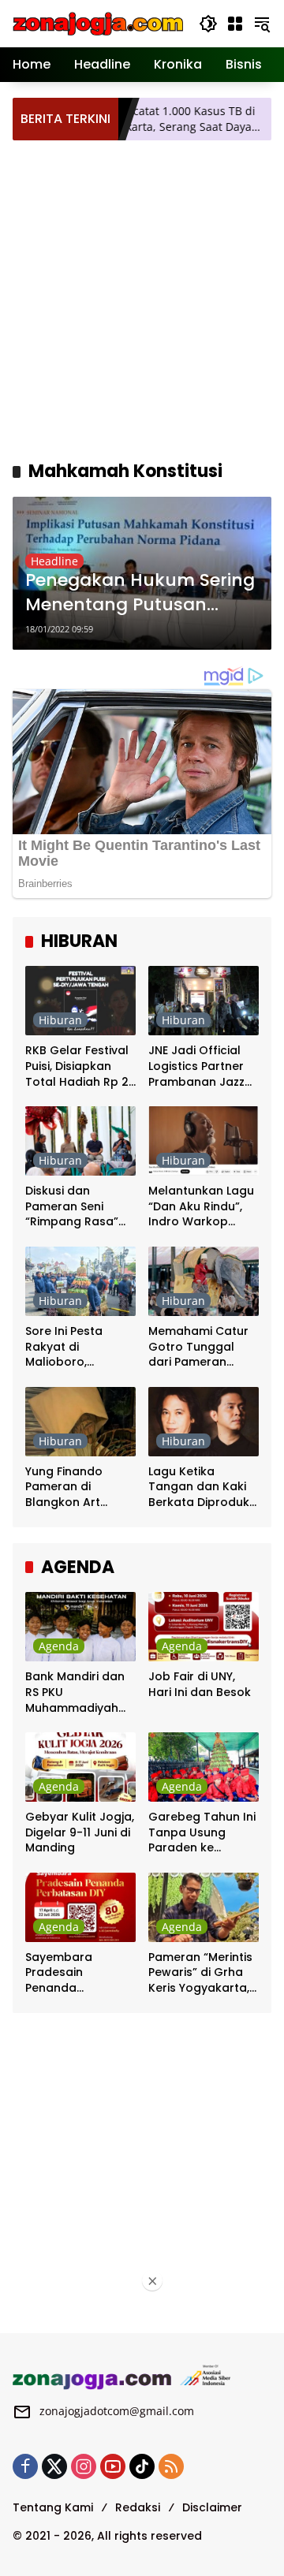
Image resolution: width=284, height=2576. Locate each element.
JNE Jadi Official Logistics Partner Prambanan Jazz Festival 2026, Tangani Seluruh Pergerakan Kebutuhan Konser (202, 1066)
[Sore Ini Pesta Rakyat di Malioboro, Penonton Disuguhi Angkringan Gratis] (80, 1281)
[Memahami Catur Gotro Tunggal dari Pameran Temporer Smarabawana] (204, 1281)
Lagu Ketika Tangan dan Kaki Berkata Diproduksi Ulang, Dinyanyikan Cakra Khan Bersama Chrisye (203, 1487)
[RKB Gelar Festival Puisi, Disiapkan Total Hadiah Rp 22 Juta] (80, 1001)
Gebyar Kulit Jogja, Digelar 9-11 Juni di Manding (80, 1832)
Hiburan (60, 1020)
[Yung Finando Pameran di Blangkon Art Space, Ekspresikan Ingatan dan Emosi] (80, 1422)
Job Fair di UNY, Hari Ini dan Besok (200, 1685)
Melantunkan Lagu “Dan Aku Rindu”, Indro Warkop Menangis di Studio (202, 1207)
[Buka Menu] (235, 24)
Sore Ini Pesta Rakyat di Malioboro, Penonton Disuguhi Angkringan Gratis (78, 1347)
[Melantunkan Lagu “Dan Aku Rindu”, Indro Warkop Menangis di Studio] (204, 1141)
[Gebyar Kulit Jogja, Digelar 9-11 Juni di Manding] (80, 1767)
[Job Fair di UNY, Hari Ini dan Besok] (204, 1627)
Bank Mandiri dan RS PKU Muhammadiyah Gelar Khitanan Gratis (75, 1692)
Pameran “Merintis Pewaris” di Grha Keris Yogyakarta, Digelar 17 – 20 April (200, 1973)
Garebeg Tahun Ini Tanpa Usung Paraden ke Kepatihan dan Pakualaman (202, 1833)
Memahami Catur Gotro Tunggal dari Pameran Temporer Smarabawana (198, 1347)
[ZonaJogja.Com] (98, 22)
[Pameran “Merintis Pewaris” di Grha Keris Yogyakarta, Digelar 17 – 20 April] (204, 1907)
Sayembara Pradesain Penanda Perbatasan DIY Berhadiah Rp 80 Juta (73, 1973)
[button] (208, 24)
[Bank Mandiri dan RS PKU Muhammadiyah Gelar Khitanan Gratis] (80, 1627)
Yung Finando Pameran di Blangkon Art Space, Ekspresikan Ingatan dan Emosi (80, 1487)
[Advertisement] (142, 298)
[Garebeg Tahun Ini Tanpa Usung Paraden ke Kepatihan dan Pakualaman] (204, 1767)
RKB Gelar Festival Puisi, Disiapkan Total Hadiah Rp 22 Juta (80, 1066)
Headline (54, 561)
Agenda (59, 1646)
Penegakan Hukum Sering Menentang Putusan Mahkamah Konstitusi (140, 593)
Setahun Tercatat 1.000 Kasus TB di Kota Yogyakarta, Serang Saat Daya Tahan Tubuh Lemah (133, 119)
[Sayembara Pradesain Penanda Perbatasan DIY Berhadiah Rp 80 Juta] (80, 1907)
